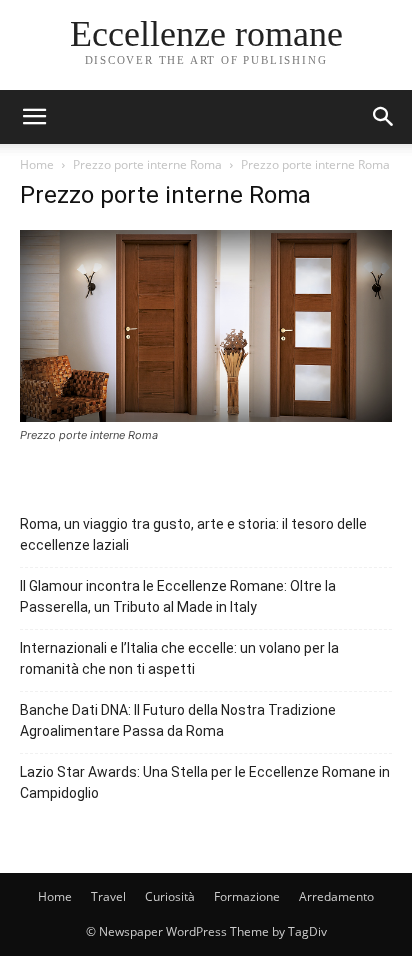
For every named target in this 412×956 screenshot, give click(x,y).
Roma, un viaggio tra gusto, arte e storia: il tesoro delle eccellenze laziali (193, 534)
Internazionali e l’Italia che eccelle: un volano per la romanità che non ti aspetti (179, 658)
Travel (108, 896)
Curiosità (170, 896)
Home (37, 164)
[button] (384, 117)
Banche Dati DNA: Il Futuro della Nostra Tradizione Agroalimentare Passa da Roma (178, 720)
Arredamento (336, 896)
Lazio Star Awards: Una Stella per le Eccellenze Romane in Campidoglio (205, 782)
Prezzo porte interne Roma (147, 164)
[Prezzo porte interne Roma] (206, 416)
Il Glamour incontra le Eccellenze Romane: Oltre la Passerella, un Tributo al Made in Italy (178, 596)
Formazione (247, 896)
